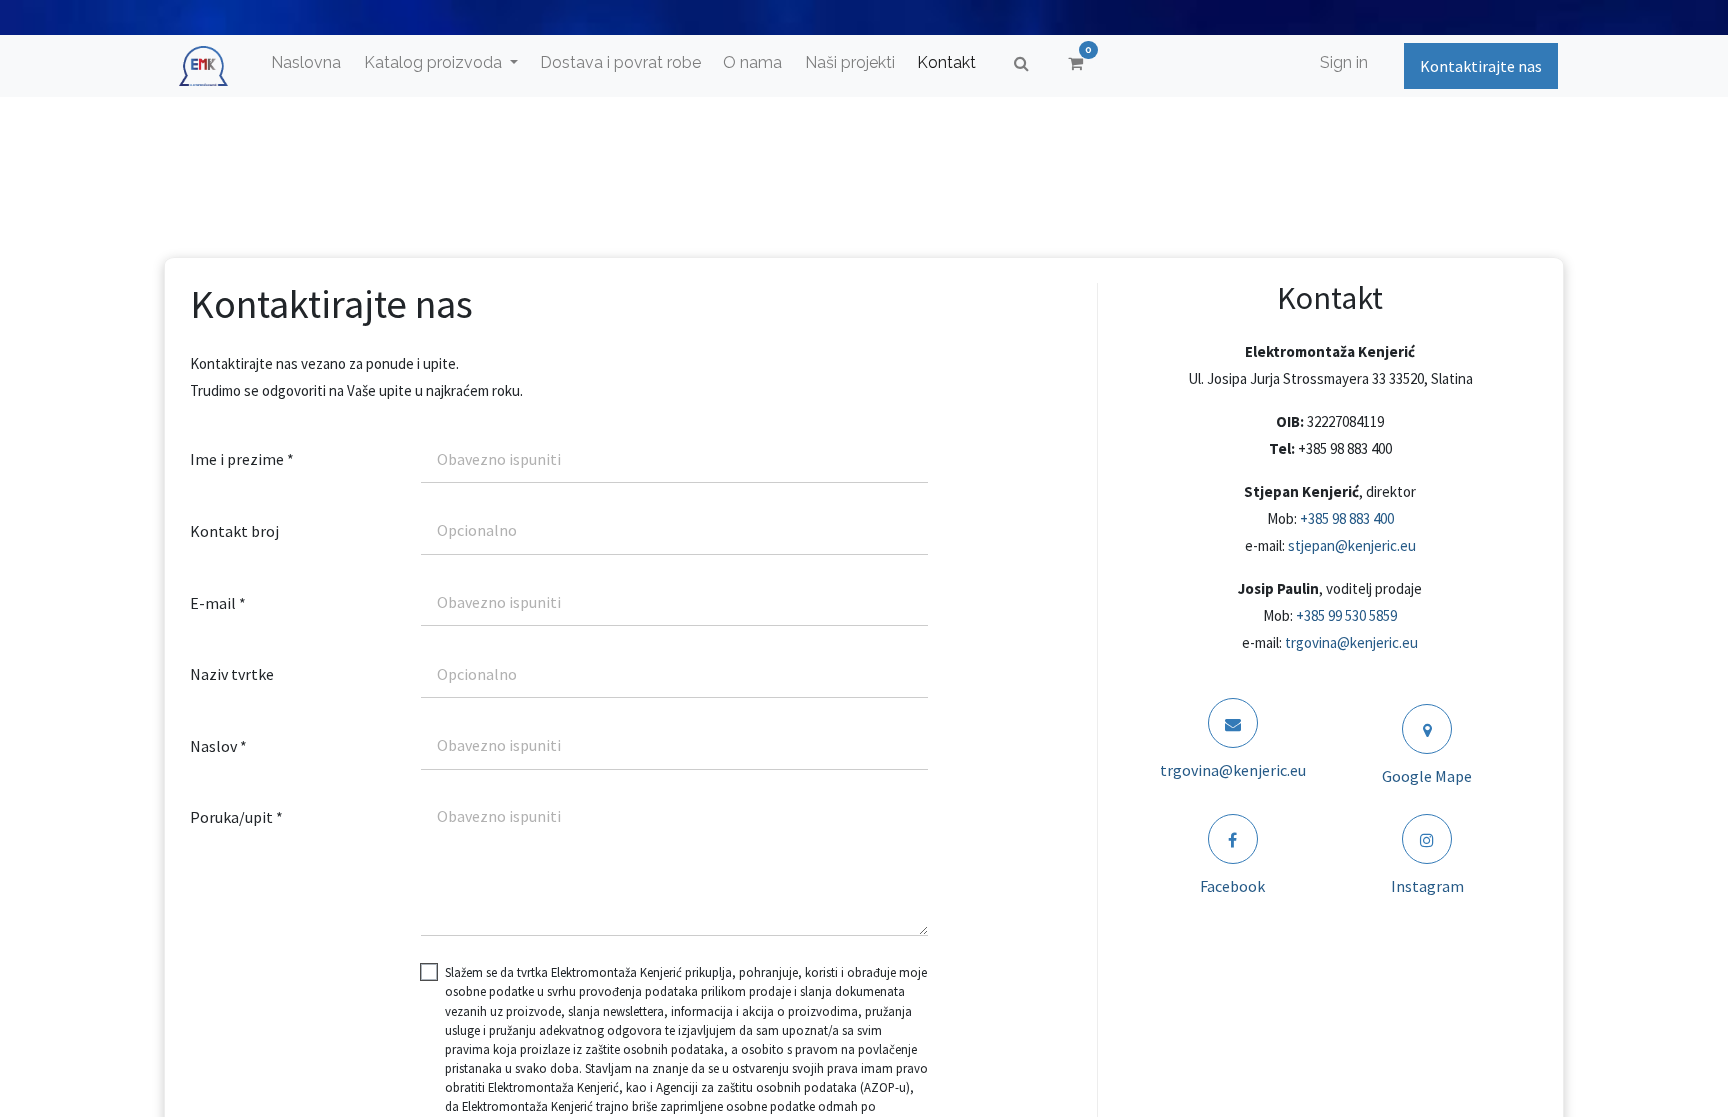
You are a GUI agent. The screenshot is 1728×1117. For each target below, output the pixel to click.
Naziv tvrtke (232, 674)
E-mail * (218, 603)
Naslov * (218, 746)
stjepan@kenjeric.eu (1352, 545)
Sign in (1344, 62)
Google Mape (1427, 776)
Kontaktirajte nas (1481, 66)
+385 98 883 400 (1347, 518)
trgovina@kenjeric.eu (1351, 642)
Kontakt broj (234, 531)
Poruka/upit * (236, 817)
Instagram (1427, 886)
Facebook (1232, 886)
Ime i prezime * (242, 459)
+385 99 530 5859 (1346, 615)
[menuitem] (306, 63)
